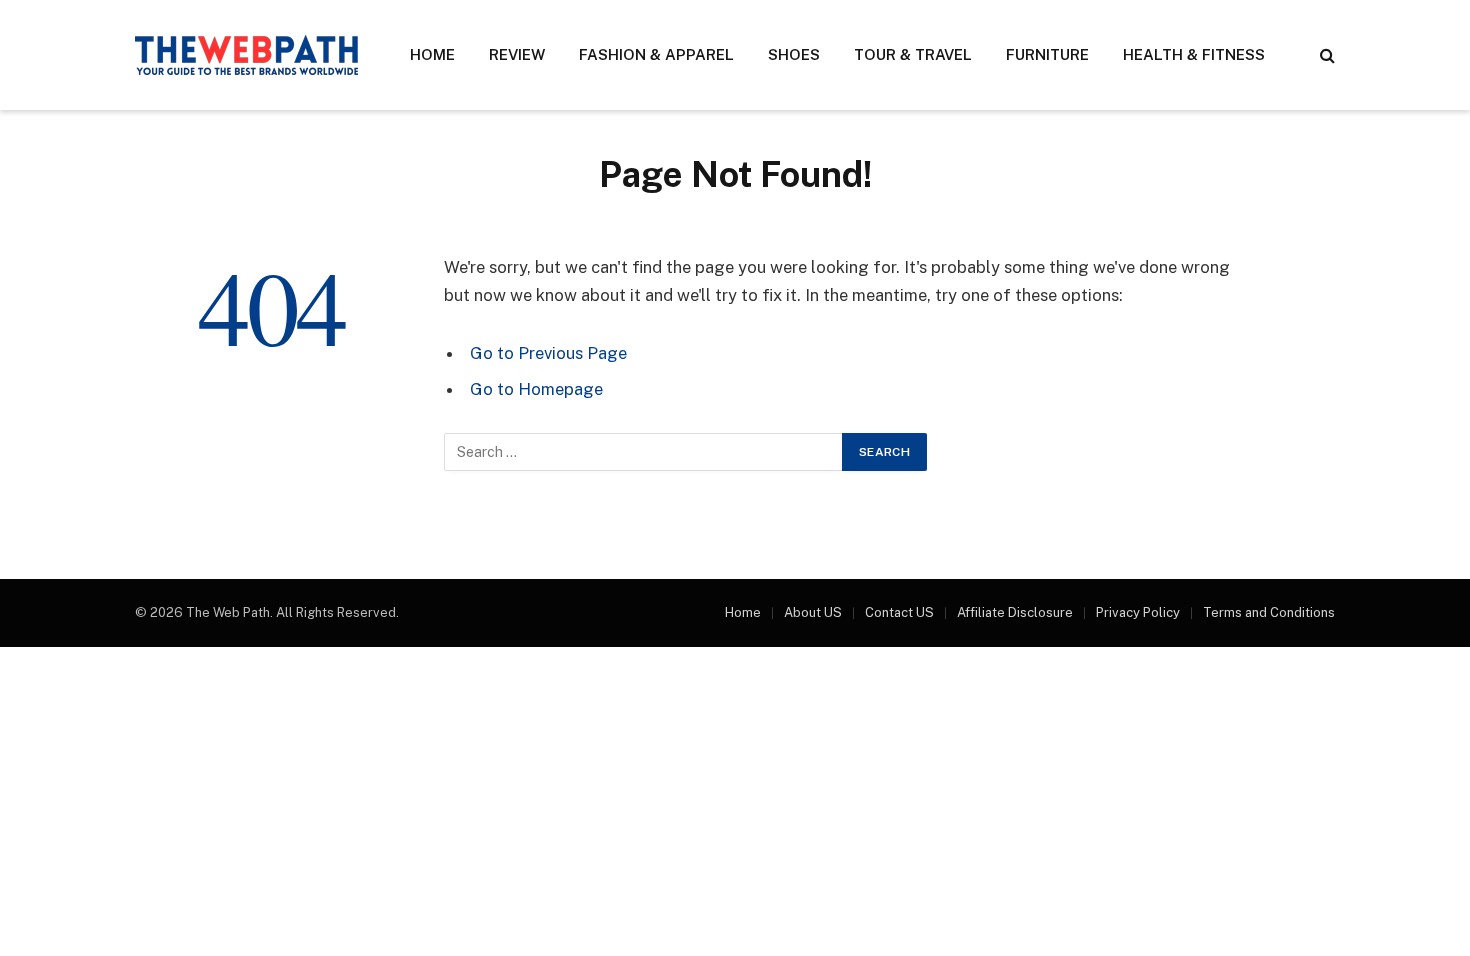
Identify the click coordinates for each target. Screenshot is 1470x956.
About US (813, 612)
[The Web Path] (246, 55)
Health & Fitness (1194, 54)
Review (517, 54)
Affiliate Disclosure (1015, 612)
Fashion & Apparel (656, 54)
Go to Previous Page (548, 353)
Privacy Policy (1138, 612)
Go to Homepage (536, 389)
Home (432, 54)
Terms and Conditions (1269, 612)
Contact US (899, 612)
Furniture (1047, 54)
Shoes (794, 54)
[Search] (1325, 55)
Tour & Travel (913, 54)
